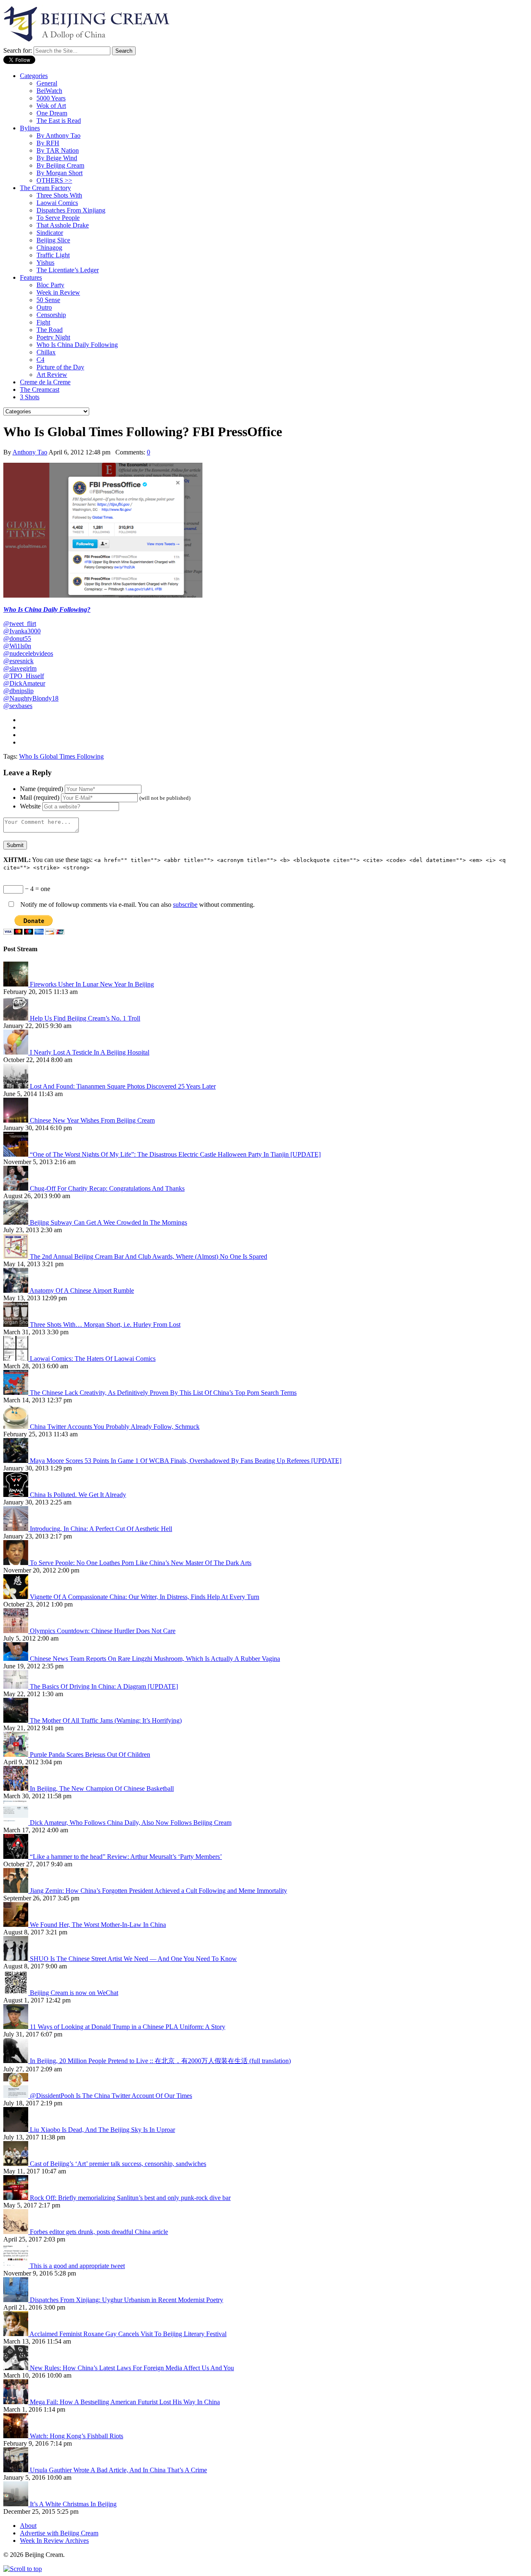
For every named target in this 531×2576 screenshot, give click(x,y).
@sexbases (18, 706)
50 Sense (48, 300)
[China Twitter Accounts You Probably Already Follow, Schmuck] (17, 1427)
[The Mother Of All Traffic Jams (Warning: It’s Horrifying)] (17, 1720)
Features (31, 277)
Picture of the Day (60, 367)
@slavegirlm (20, 668)
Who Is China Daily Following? (47, 609)
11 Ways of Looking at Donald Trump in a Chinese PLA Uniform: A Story (128, 2027)
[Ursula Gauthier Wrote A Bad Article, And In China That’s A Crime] (17, 2470)
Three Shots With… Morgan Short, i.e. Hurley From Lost (105, 1325)
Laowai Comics (57, 203)
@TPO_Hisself (24, 676)
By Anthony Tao (58, 136)
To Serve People (58, 218)
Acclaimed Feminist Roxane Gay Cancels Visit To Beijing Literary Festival (128, 2334)
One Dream (52, 113)
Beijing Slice (53, 240)
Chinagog (49, 248)
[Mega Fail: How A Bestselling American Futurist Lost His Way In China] (17, 2402)
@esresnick (18, 661)
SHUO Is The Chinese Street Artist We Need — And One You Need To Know (133, 1959)
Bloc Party (50, 285)
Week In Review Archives (54, 2541)
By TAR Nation (58, 150)
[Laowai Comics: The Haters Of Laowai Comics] (17, 1359)
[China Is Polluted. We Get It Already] (17, 1495)
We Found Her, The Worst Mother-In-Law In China (98, 1925)
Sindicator (50, 233)
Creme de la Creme (45, 382)
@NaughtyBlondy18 (31, 698)
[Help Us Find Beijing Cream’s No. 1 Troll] (17, 1018)
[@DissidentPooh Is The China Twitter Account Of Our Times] (17, 2096)
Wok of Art (51, 106)
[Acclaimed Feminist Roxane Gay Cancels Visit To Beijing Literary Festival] (16, 2334)
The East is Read (59, 121)
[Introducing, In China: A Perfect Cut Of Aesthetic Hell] (17, 1529)
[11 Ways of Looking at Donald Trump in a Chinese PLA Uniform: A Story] (17, 2027)
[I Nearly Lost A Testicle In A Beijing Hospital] (17, 1052)
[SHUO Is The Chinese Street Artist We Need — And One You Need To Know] (17, 1959)
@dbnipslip (18, 691)
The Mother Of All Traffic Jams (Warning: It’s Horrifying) (106, 1720)
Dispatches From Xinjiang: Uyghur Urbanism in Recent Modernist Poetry (127, 2300)
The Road (50, 330)
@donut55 (17, 639)
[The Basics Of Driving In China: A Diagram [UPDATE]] (17, 1686)
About (28, 2526)
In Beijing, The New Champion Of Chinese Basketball (102, 1789)
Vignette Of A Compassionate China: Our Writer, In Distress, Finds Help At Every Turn (145, 1597)
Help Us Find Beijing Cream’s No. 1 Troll (85, 1018)
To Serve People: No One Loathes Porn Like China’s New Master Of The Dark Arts (141, 1563)
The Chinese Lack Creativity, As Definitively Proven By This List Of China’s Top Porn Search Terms (163, 1393)
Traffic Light (53, 255)
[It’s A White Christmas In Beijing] (17, 2504)
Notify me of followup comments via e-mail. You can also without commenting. (137, 905)
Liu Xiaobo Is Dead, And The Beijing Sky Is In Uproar (102, 2130)
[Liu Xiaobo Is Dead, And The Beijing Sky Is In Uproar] (17, 2130)
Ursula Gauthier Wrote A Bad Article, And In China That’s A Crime (118, 2470)
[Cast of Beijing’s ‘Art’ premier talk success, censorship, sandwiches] (17, 2164)
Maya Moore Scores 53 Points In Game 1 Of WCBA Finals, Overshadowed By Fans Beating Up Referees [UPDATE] (186, 1461)
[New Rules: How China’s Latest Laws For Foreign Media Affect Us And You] (17, 2368)
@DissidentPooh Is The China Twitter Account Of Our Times (111, 2096)
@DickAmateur (24, 683)
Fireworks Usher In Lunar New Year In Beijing (92, 984)
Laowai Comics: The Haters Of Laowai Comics (93, 1359)
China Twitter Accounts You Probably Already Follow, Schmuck (115, 1427)
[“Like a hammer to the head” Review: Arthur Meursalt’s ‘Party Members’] (17, 1857)
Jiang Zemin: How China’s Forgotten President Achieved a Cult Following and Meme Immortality (158, 1891)
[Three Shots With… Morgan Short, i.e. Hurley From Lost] (17, 1325)
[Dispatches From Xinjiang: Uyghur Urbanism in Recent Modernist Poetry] (17, 2300)
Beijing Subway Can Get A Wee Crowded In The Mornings (108, 1222)
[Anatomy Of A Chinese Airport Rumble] (16, 1290)
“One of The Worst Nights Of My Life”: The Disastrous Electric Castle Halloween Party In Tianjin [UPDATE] (175, 1154)
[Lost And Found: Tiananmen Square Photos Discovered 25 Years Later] (17, 1086)
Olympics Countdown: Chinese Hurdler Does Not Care (103, 1631)
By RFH (48, 143)
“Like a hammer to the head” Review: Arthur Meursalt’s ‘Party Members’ (126, 1857)
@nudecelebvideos (28, 653)
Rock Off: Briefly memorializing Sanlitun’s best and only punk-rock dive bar (130, 2198)
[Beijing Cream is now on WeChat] (17, 1993)
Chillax (46, 352)
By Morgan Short (60, 173)
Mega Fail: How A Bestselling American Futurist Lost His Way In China (125, 2402)
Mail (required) (40, 797)
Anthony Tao (30, 452)
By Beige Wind (57, 158)
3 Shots (30, 397)
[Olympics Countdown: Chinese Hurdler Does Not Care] (17, 1631)
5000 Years (51, 98)
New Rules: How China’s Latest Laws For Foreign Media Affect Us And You (132, 2368)
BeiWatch (49, 91)
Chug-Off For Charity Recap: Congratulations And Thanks (107, 1188)
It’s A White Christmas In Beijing (73, 2504)
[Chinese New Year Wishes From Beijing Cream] (17, 1120)
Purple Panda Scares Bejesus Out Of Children (90, 1754)
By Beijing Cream (60, 165)
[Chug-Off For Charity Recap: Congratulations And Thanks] (17, 1188)
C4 (40, 360)
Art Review (52, 375)
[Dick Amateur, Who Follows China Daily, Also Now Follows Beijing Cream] (17, 1823)
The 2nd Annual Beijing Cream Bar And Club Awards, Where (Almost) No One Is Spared (149, 1256)
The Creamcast (40, 389)
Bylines (30, 128)
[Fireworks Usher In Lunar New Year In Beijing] (17, 984)
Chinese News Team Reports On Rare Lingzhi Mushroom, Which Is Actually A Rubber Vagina (155, 1659)
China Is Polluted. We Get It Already (78, 1495)
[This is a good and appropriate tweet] (17, 2266)
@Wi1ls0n (17, 646)
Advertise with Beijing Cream (59, 2533)
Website (30, 806)
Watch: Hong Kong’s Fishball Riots (77, 2436)
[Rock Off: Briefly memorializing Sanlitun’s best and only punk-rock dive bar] (17, 2198)
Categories (34, 76)
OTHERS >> (54, 180)
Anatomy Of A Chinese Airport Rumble (82, 1290)
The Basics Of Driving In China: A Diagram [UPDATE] (104, 1686)
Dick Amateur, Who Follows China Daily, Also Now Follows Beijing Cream (131, 1823)
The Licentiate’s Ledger (68, 270)
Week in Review (58, 292)
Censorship (51, 315)
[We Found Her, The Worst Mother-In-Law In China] (17, 1925)
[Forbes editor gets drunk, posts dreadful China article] (17, 2232)
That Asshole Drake (63, 225)
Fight (43, 322)
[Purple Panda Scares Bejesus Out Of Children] (17, 1754)
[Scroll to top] (23, 2569)
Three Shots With (59, 195)
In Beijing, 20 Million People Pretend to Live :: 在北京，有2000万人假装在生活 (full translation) (160, 2061)
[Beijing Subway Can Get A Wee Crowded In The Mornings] (17, 1222)
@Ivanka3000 (22, 631)
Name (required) (41, 789)
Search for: (18, 50)
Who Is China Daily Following (77, 345)
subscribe (185, 905)
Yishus (45, 262)
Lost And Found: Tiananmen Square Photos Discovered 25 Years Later (123, 1086)
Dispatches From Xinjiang (71, 210)
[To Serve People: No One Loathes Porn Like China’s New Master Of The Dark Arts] (17, 1563)
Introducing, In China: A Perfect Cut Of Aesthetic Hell (101, 1529)
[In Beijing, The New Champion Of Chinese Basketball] (17, 1789)
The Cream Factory (45, 188)
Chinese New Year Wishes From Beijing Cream (92, 1120)
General (47, 83)
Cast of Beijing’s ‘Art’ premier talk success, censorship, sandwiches (118, 2164)
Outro (44, 307)
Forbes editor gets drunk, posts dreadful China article (99, 2232)
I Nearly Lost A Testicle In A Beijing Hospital (90, 1052)
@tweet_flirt (20, 624)
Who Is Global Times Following (61, 756)
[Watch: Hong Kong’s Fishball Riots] (17, 2436)
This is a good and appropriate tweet (77, 2266)
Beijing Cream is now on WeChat (74, 1993)
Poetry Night (53, 337)
